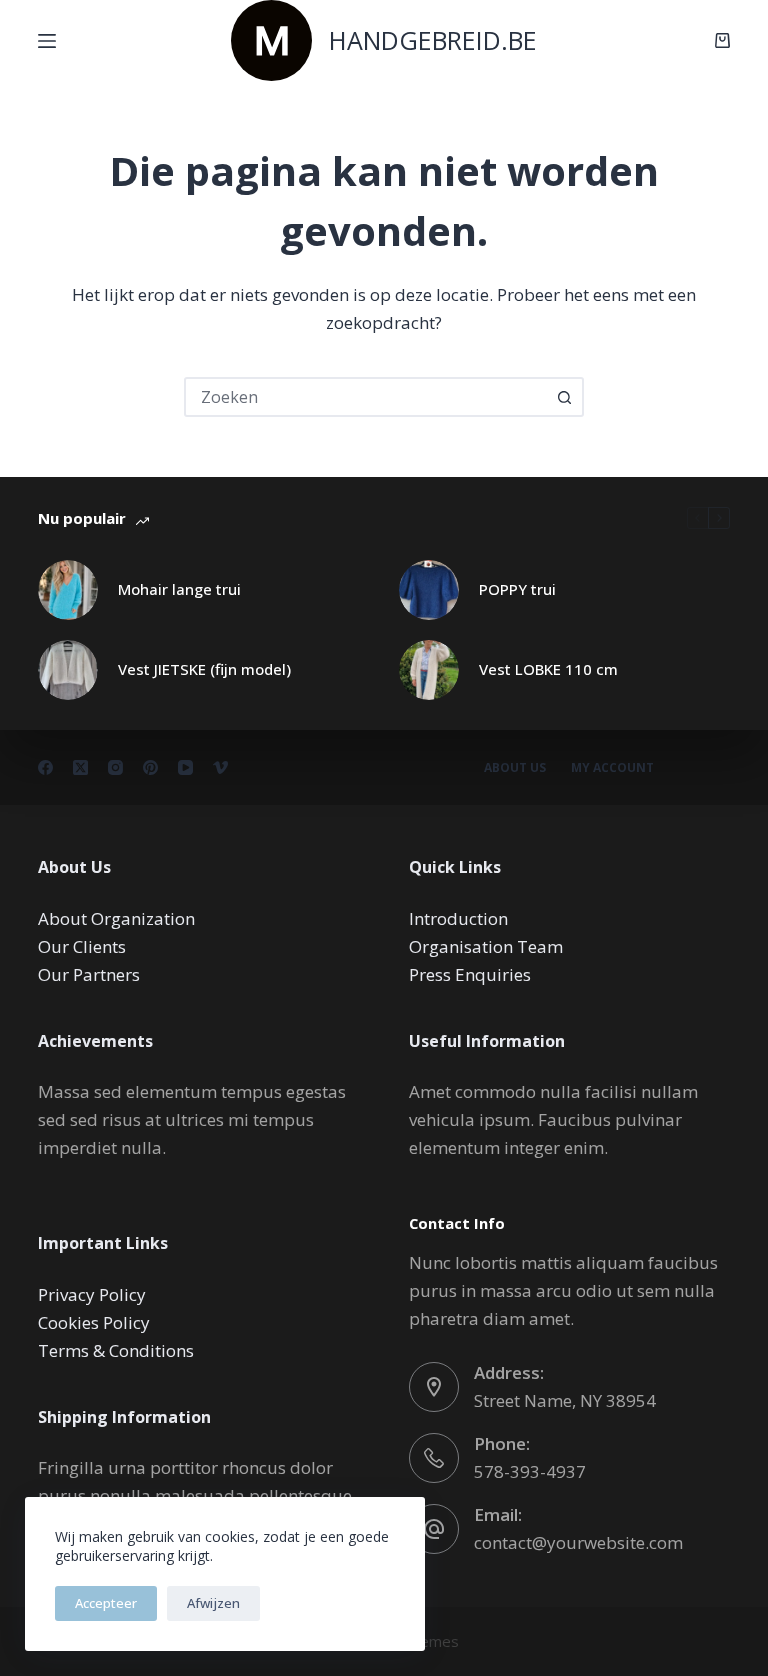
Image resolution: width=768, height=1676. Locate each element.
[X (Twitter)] (80, 767)
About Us (515, 768)
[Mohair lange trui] (68, 590)
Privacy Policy (92, 1294)
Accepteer (106, 1603)
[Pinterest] (150, 767)
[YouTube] (185, 767)
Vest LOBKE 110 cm (548, 669)
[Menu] (47, 41)
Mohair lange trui (179, 589)
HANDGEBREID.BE (433, 40)
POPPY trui (517, 589)
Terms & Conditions (116, 1350)
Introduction (458, 918)
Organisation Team (486, 946)
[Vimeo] (220, 767)
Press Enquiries (470, 974)
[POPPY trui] (429, 590)
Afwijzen (213, 1603)
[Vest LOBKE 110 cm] (429, 670)
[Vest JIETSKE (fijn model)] (68, 670)
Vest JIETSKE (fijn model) (204, 669)
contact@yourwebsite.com (578, 1542)
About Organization (116, 918)
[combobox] (366, 397)
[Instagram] (115, 767)
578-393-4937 (530, 1471)
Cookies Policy (94, 1322)
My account (612, 768)
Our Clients (82, 946)
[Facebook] (45, 767)
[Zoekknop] (564, 397)
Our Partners (89, 974)
